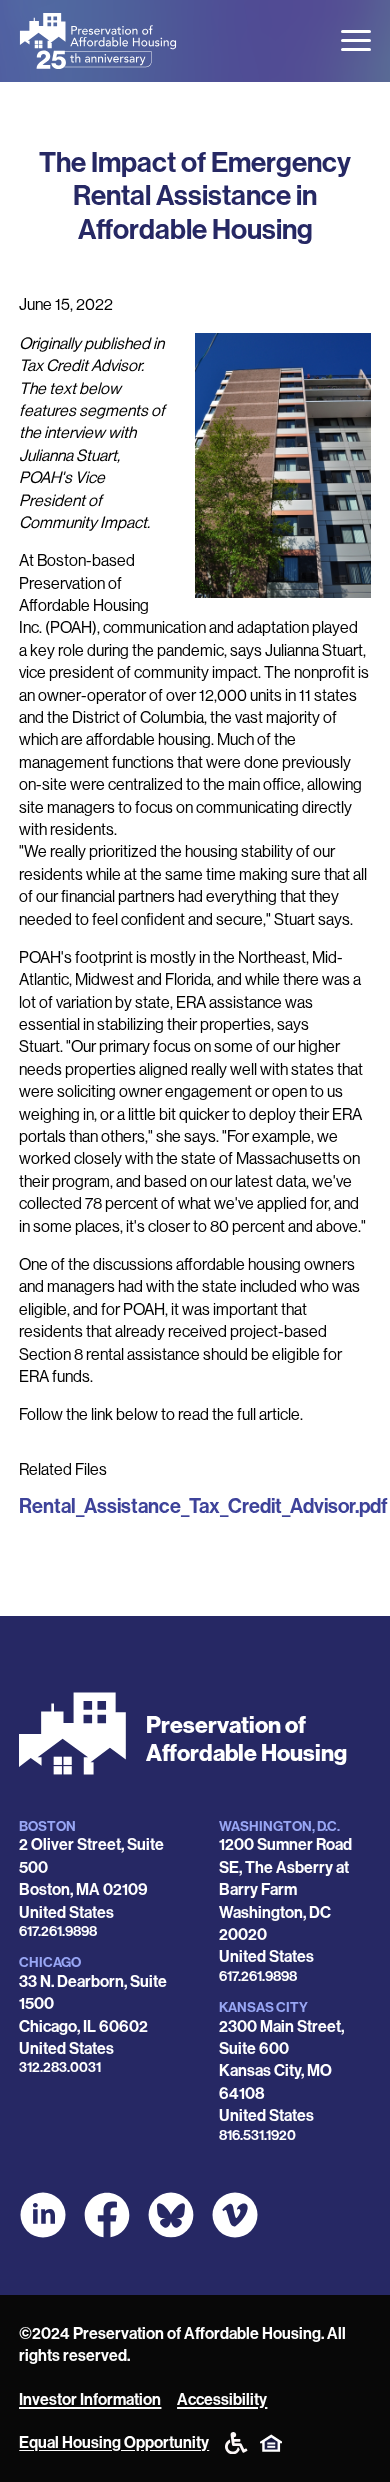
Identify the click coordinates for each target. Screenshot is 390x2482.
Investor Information (90, 2399)
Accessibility (222, 2399)
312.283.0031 (60, 2067)
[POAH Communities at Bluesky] (171, 2215)
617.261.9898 (58, 1931)
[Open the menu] (356, 40)
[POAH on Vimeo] (235, 2215)
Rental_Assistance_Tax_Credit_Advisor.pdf (203, 1506)
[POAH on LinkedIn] (43, 2215)
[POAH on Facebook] (107, 2215)
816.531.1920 (257, 2135)
